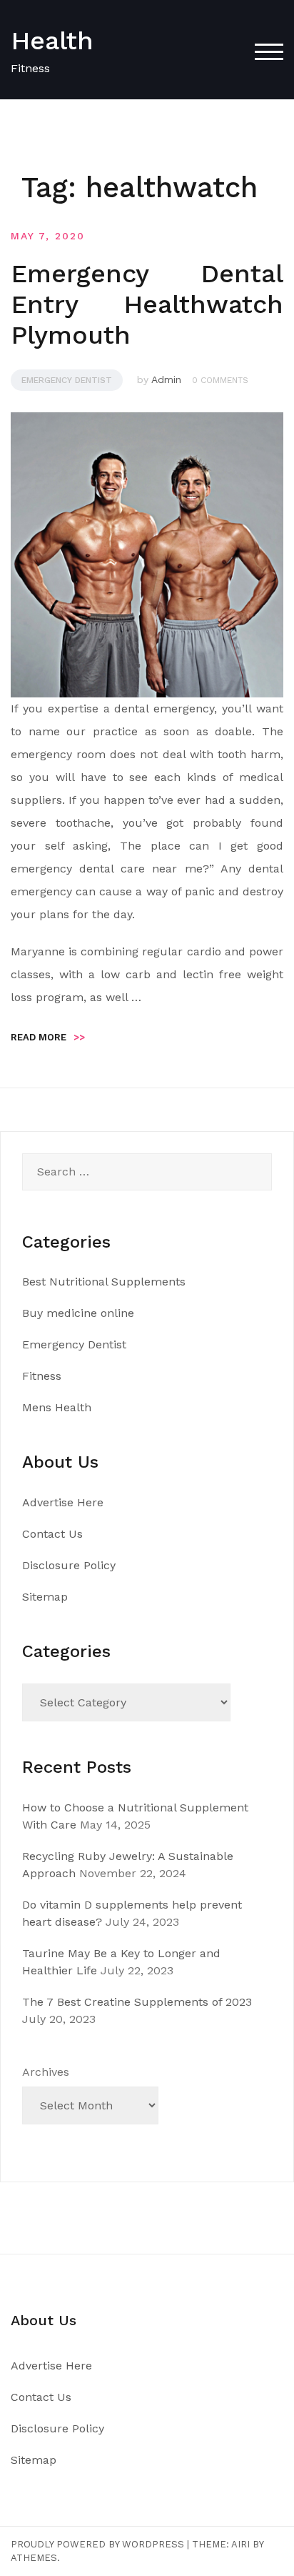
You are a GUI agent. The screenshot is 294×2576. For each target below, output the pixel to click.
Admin (166, 379)
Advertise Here (63, 1502)
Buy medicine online (78, 1313)
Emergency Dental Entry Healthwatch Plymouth (147, 304)
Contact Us (52, 1534)
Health (52, 41)
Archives (46, 2072)
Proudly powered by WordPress (97, 2544)
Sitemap (45, 1597)
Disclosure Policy (69, 1565)
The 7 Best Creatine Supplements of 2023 (137, 2002)
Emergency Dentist (67, 380)
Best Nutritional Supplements (104, 1282)
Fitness (42, 1376)
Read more (48, 1037)
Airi (240, 2544)
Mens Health (57, 1407)
